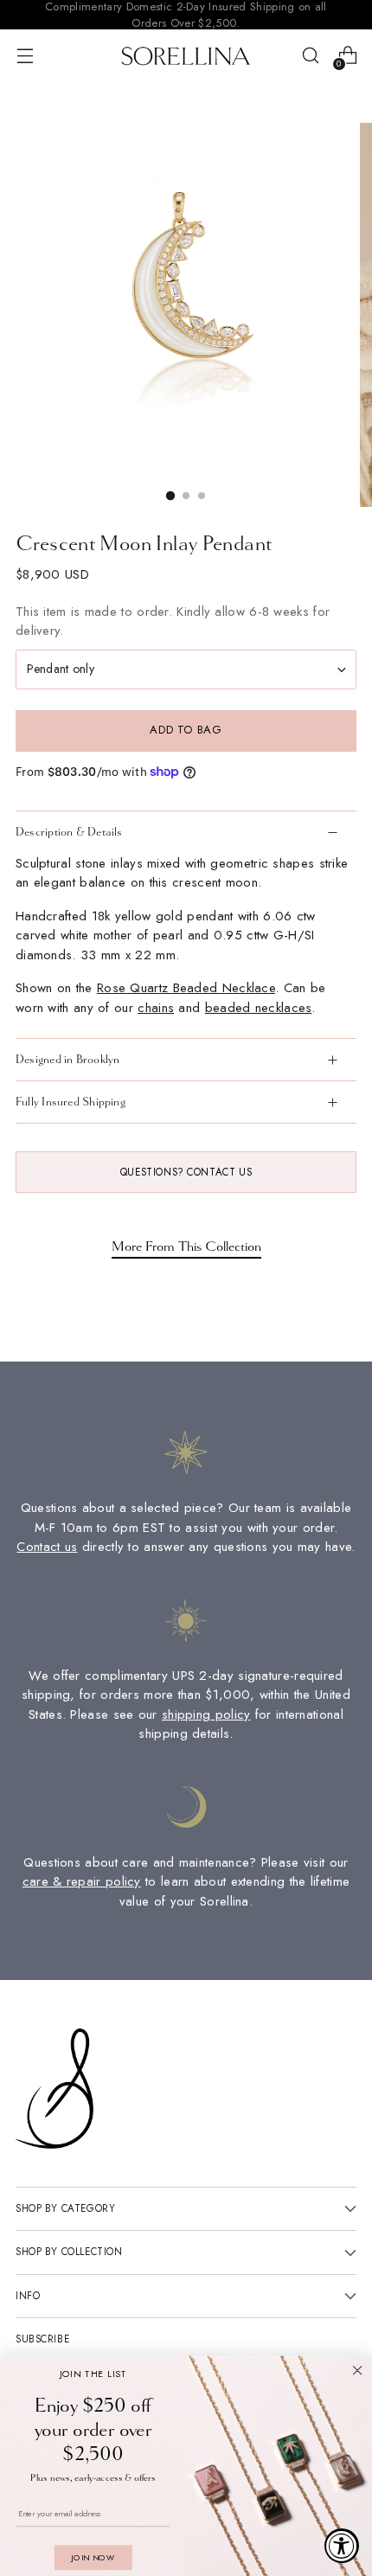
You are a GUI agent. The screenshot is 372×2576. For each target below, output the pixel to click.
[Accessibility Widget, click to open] (342, 2546)
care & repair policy (82, 1881)
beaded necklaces (259, 1008)
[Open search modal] (310, 56)
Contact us (47, 1547)
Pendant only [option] (61, 669)
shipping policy (206, 1714)
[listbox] (186, 670)
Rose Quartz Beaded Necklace (186, 988)
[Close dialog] (358, 2371)
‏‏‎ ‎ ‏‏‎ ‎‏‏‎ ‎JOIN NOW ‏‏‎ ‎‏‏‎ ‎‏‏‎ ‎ (93, 2557)
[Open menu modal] (25, 56)
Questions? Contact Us (186, 1172)
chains (156, 1008)
